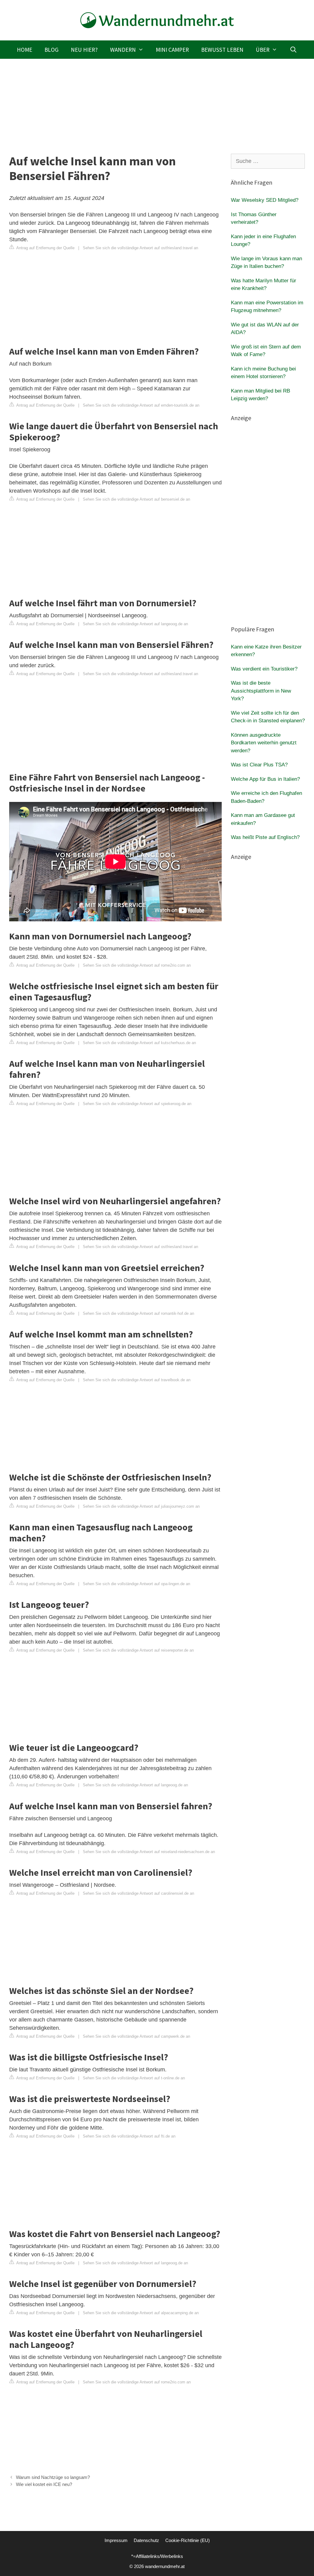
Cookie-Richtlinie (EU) (188, 2540)
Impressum (116, 2540)
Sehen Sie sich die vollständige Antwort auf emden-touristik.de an (141, 405)
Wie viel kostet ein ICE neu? (44, 2484)
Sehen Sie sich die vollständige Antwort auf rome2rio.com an (137, 965)
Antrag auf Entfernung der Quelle (45, 248)
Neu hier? (84, 50)
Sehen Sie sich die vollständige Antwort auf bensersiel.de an (136, 499)
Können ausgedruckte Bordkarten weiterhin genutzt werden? (264, 743)
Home (25, 50)
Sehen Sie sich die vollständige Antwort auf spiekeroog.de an (137, 1104)
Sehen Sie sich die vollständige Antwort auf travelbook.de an (137, 1380)
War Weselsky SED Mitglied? (265, 200)
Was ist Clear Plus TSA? (259, 765)
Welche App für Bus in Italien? (265, 779)
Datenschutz (146, 2540)
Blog (52, 50)
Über (263, 50)
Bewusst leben (222, 50)
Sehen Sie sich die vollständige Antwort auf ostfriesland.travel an (140, 248)
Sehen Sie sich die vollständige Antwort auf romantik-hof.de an (138, 1313)
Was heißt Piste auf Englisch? (265, 837)
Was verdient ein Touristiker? (264, 669)
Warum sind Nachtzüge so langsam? (53, 2477)
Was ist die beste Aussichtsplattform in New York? (261, 691)
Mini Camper (172, 50)
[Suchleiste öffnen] (293, 50)
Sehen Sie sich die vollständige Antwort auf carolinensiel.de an (138, 1893)
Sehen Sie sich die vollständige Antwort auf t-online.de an (134, 2078)
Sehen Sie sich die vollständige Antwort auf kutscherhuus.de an (139, 1043)
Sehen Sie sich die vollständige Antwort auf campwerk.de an (136, 2036)
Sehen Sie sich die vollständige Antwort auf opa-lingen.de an (136, 1584)
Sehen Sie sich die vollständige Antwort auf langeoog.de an (135, 624)
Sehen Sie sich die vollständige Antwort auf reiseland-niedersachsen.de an (149, 1852)
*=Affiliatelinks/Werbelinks (157, 2556)
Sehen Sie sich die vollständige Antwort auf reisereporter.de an (138, 1650)
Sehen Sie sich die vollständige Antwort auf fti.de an (129, 2136)
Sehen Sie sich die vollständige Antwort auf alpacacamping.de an (141, 2313)
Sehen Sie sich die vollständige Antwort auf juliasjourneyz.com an (141, 1506)
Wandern (123, 50)
